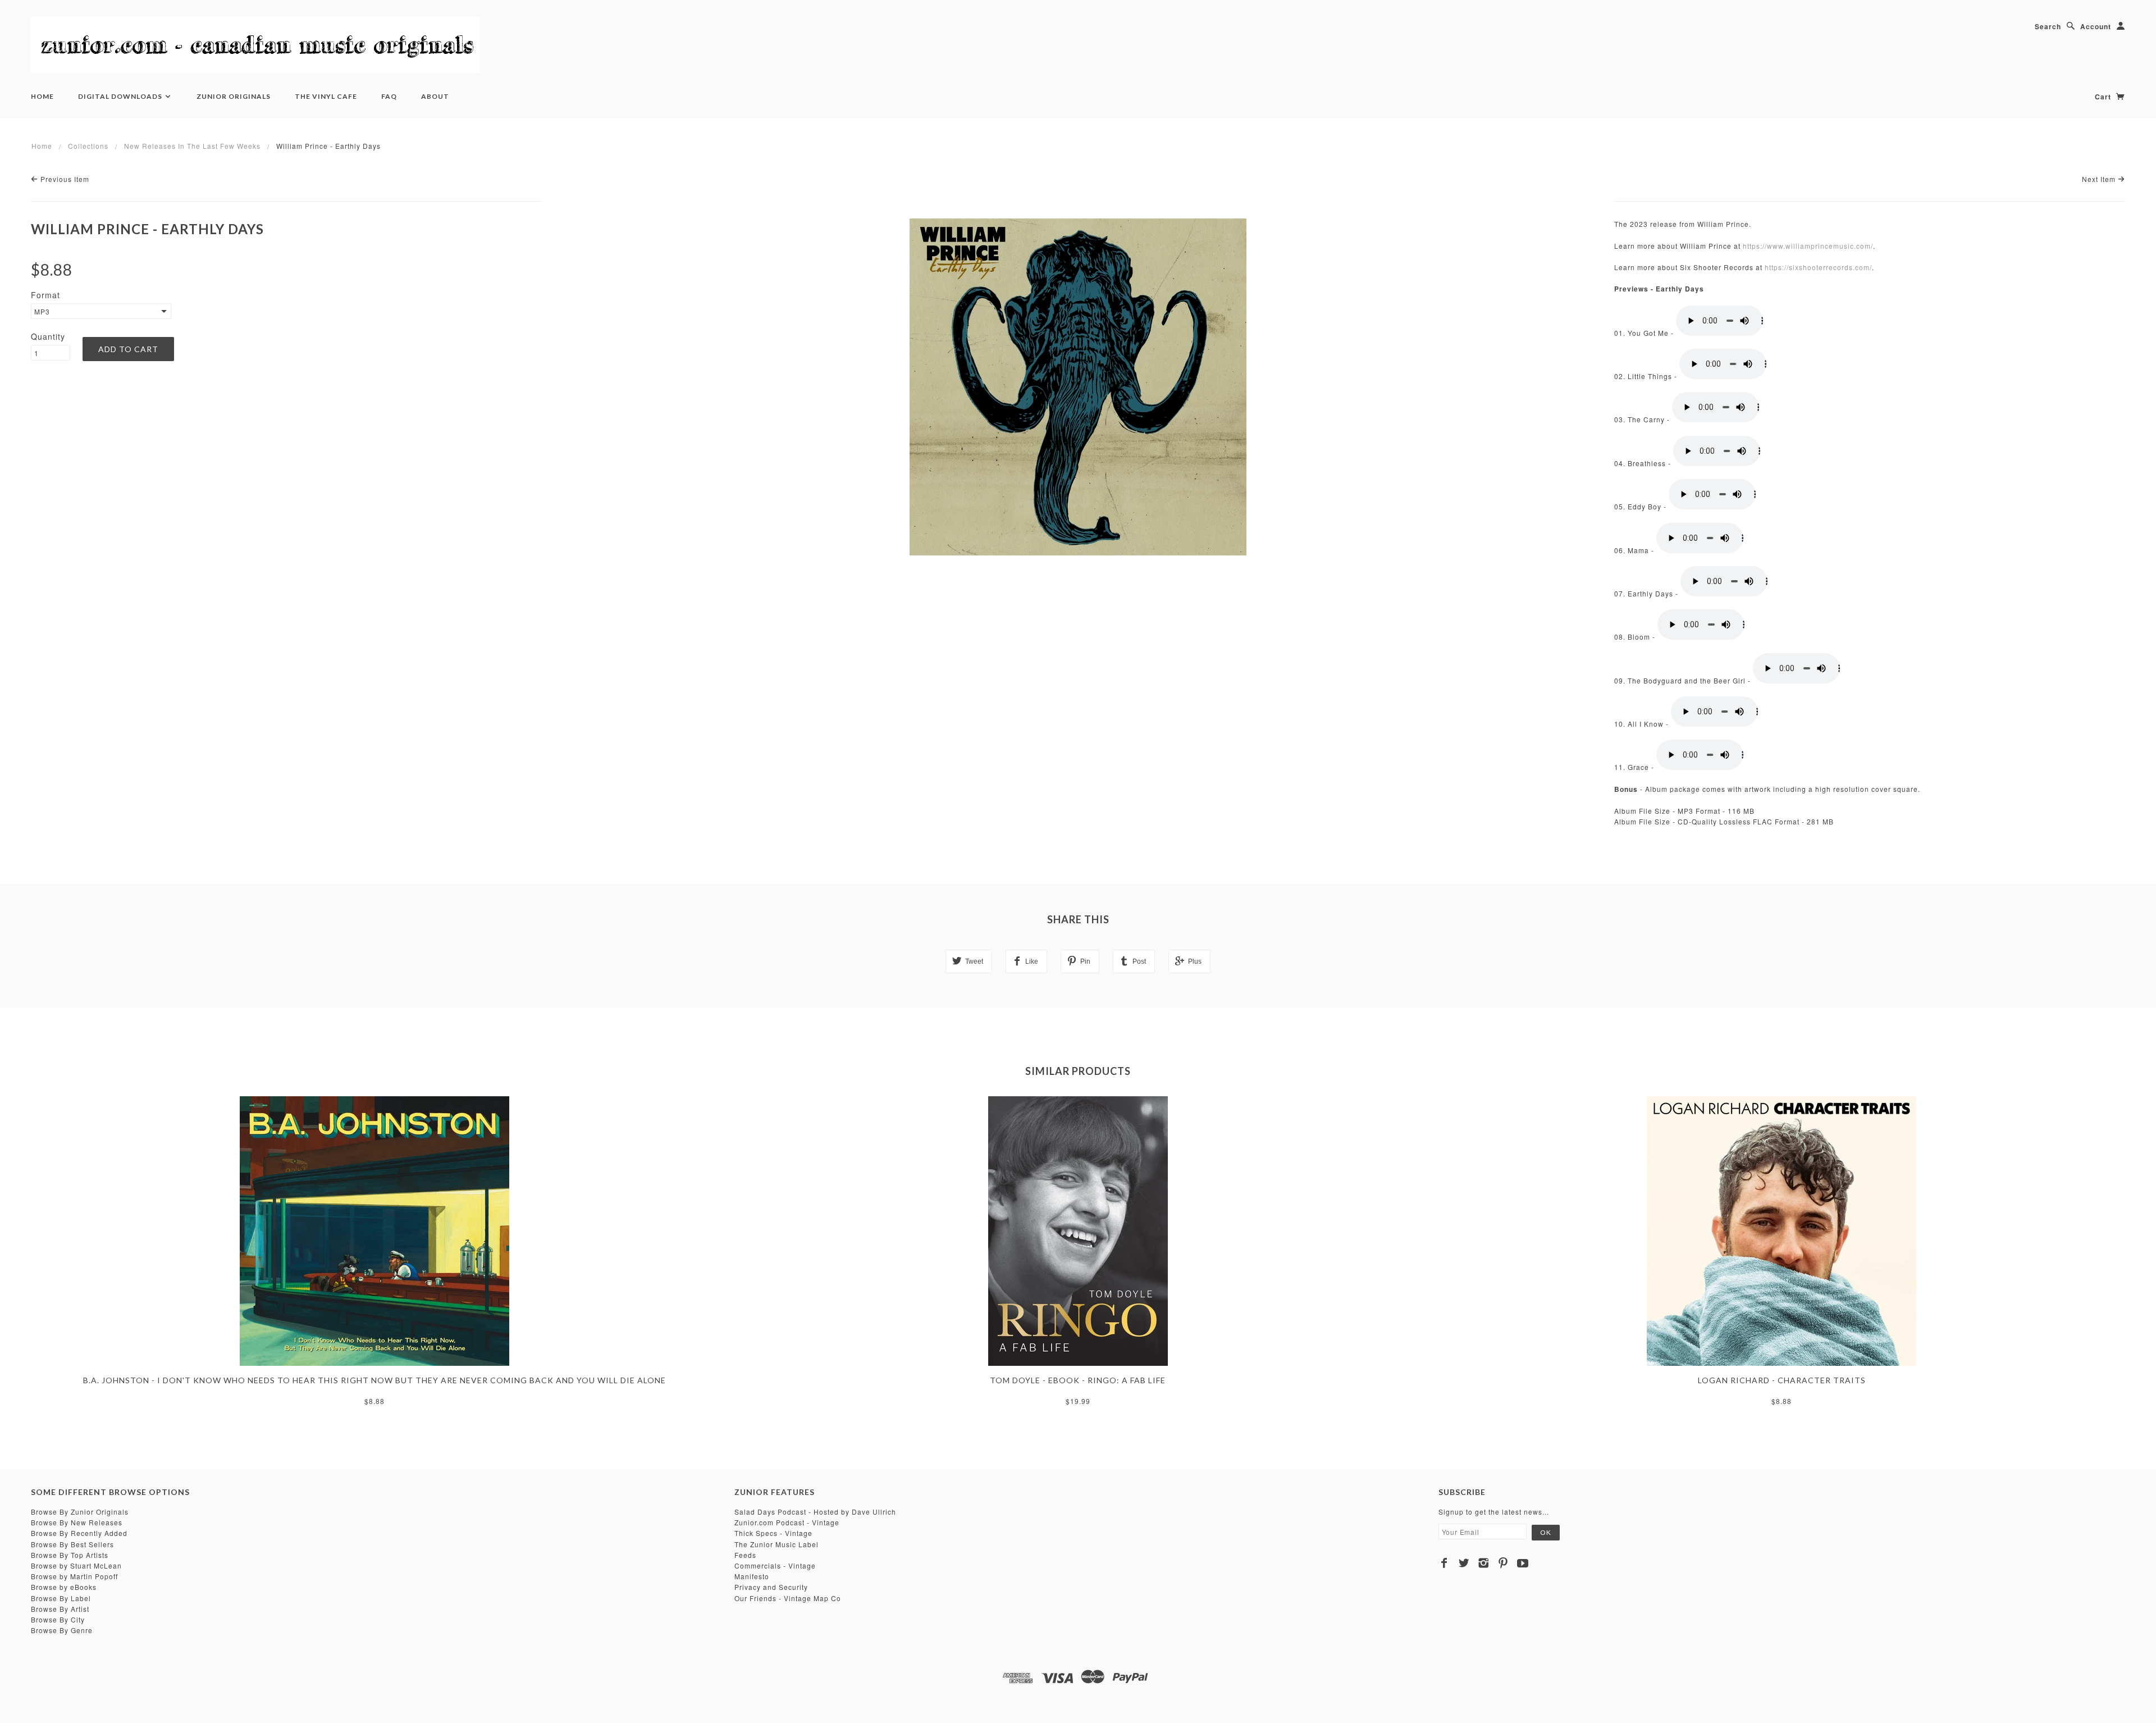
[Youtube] (1523, 1563)
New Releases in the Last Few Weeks (192, 146)
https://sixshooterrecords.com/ (1818, 267)
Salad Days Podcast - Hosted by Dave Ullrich (815, 1512)
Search (2048, 26)
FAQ (389, 96)
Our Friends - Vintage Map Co (788, 1598)
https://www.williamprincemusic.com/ (1808, 246)
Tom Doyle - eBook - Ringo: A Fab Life (1078, 1380)
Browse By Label (61, 1598)
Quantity (48, 336)
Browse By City (58, 1619)
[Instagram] (1484, 1563)
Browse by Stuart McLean (76, 1565)
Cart (2104, 97)
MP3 (42, 311)
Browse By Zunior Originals (80, 1512)
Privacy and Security (771, 1587)
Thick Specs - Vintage (773, 1533)
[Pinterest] (1503, 1563)
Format (45, 295)
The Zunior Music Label (776, 1544)
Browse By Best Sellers (72, 1544)
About (435, 96)
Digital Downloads (121, 96)
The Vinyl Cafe (326, 96)
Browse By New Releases (77, 1522)
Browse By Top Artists (70, 1555)
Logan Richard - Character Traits (1782, 1380)
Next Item (2100, 179)
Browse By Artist (60, 1609)
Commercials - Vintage (775, 1565)
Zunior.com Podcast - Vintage (787, 1522)
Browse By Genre (62, 1630)
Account (2096, 26)
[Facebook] (1444, 1563)
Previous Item (64, 179)
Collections (88, 146)
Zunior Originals (234, 96)
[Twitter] (1464, 1563)
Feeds (745, 1555)
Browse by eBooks (64, 1587)
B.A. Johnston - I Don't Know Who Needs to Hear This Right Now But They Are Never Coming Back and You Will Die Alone (374, 1380)
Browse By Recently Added (79, 1533)
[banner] (255, 45)
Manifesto (752, 1576)
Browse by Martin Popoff (74, 1576)
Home (42, 96)
